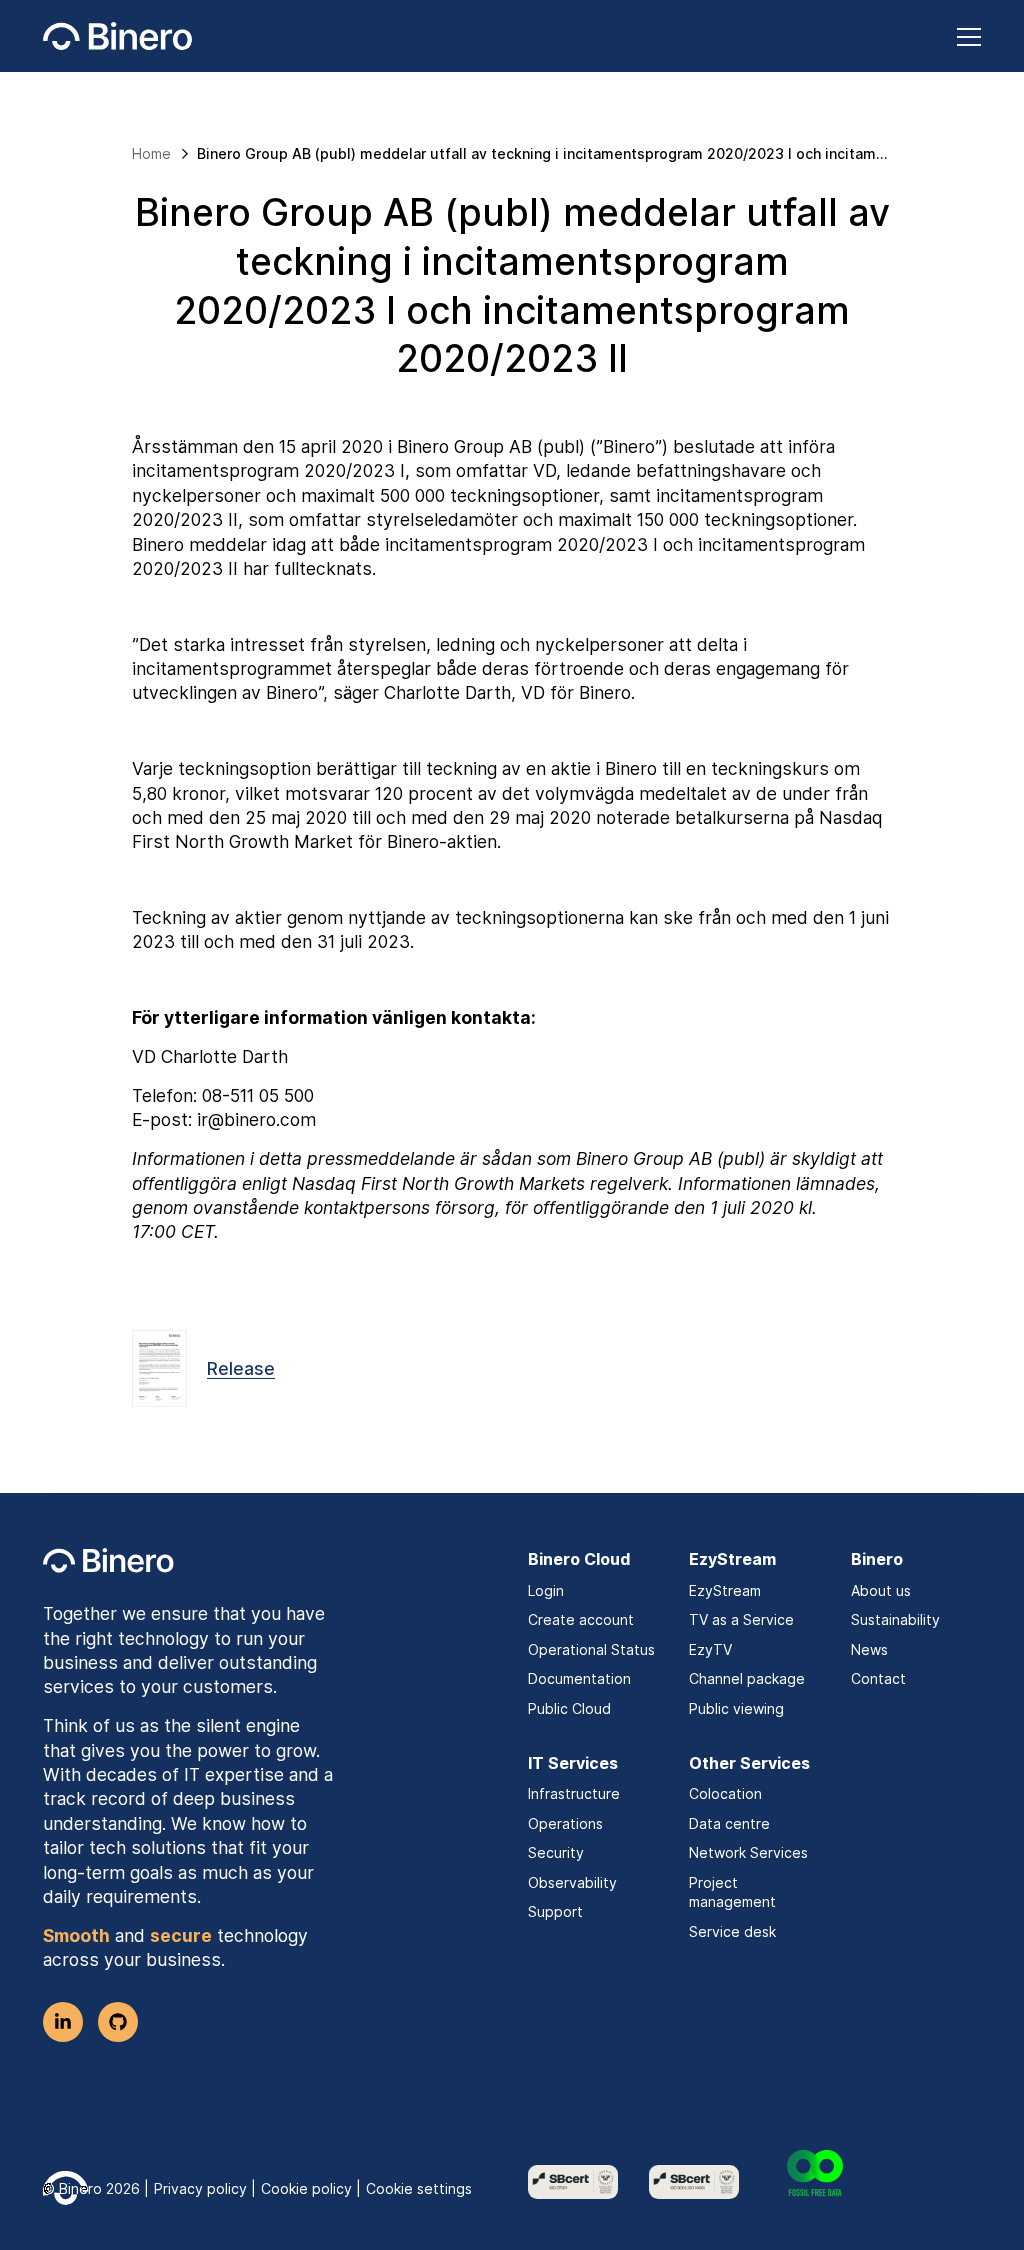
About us (881, 1590)
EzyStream (725, 1590)
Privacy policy (200, 2188)
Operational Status (591, 1649)
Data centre (729, 1823)
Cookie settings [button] (419, 2188)
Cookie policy (306, 2188)
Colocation (725, 1793)
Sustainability (895, 1619)
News (869, 1649)
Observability (572, 1882)
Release (241, 1368)
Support (555, 1911)
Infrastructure (574, 1793)
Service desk (732, 1931)
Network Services (748, 1852)
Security (556, 1852)
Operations (565, 1823)
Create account (581, 1619)
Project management (732, 1892)
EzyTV (710, 1649)
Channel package (747, 1678)
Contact (878, 1678)
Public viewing (736, 1708)
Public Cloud (569, 1708)
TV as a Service (741, 1619)
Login (546, 1590)
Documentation (579, 1678)
